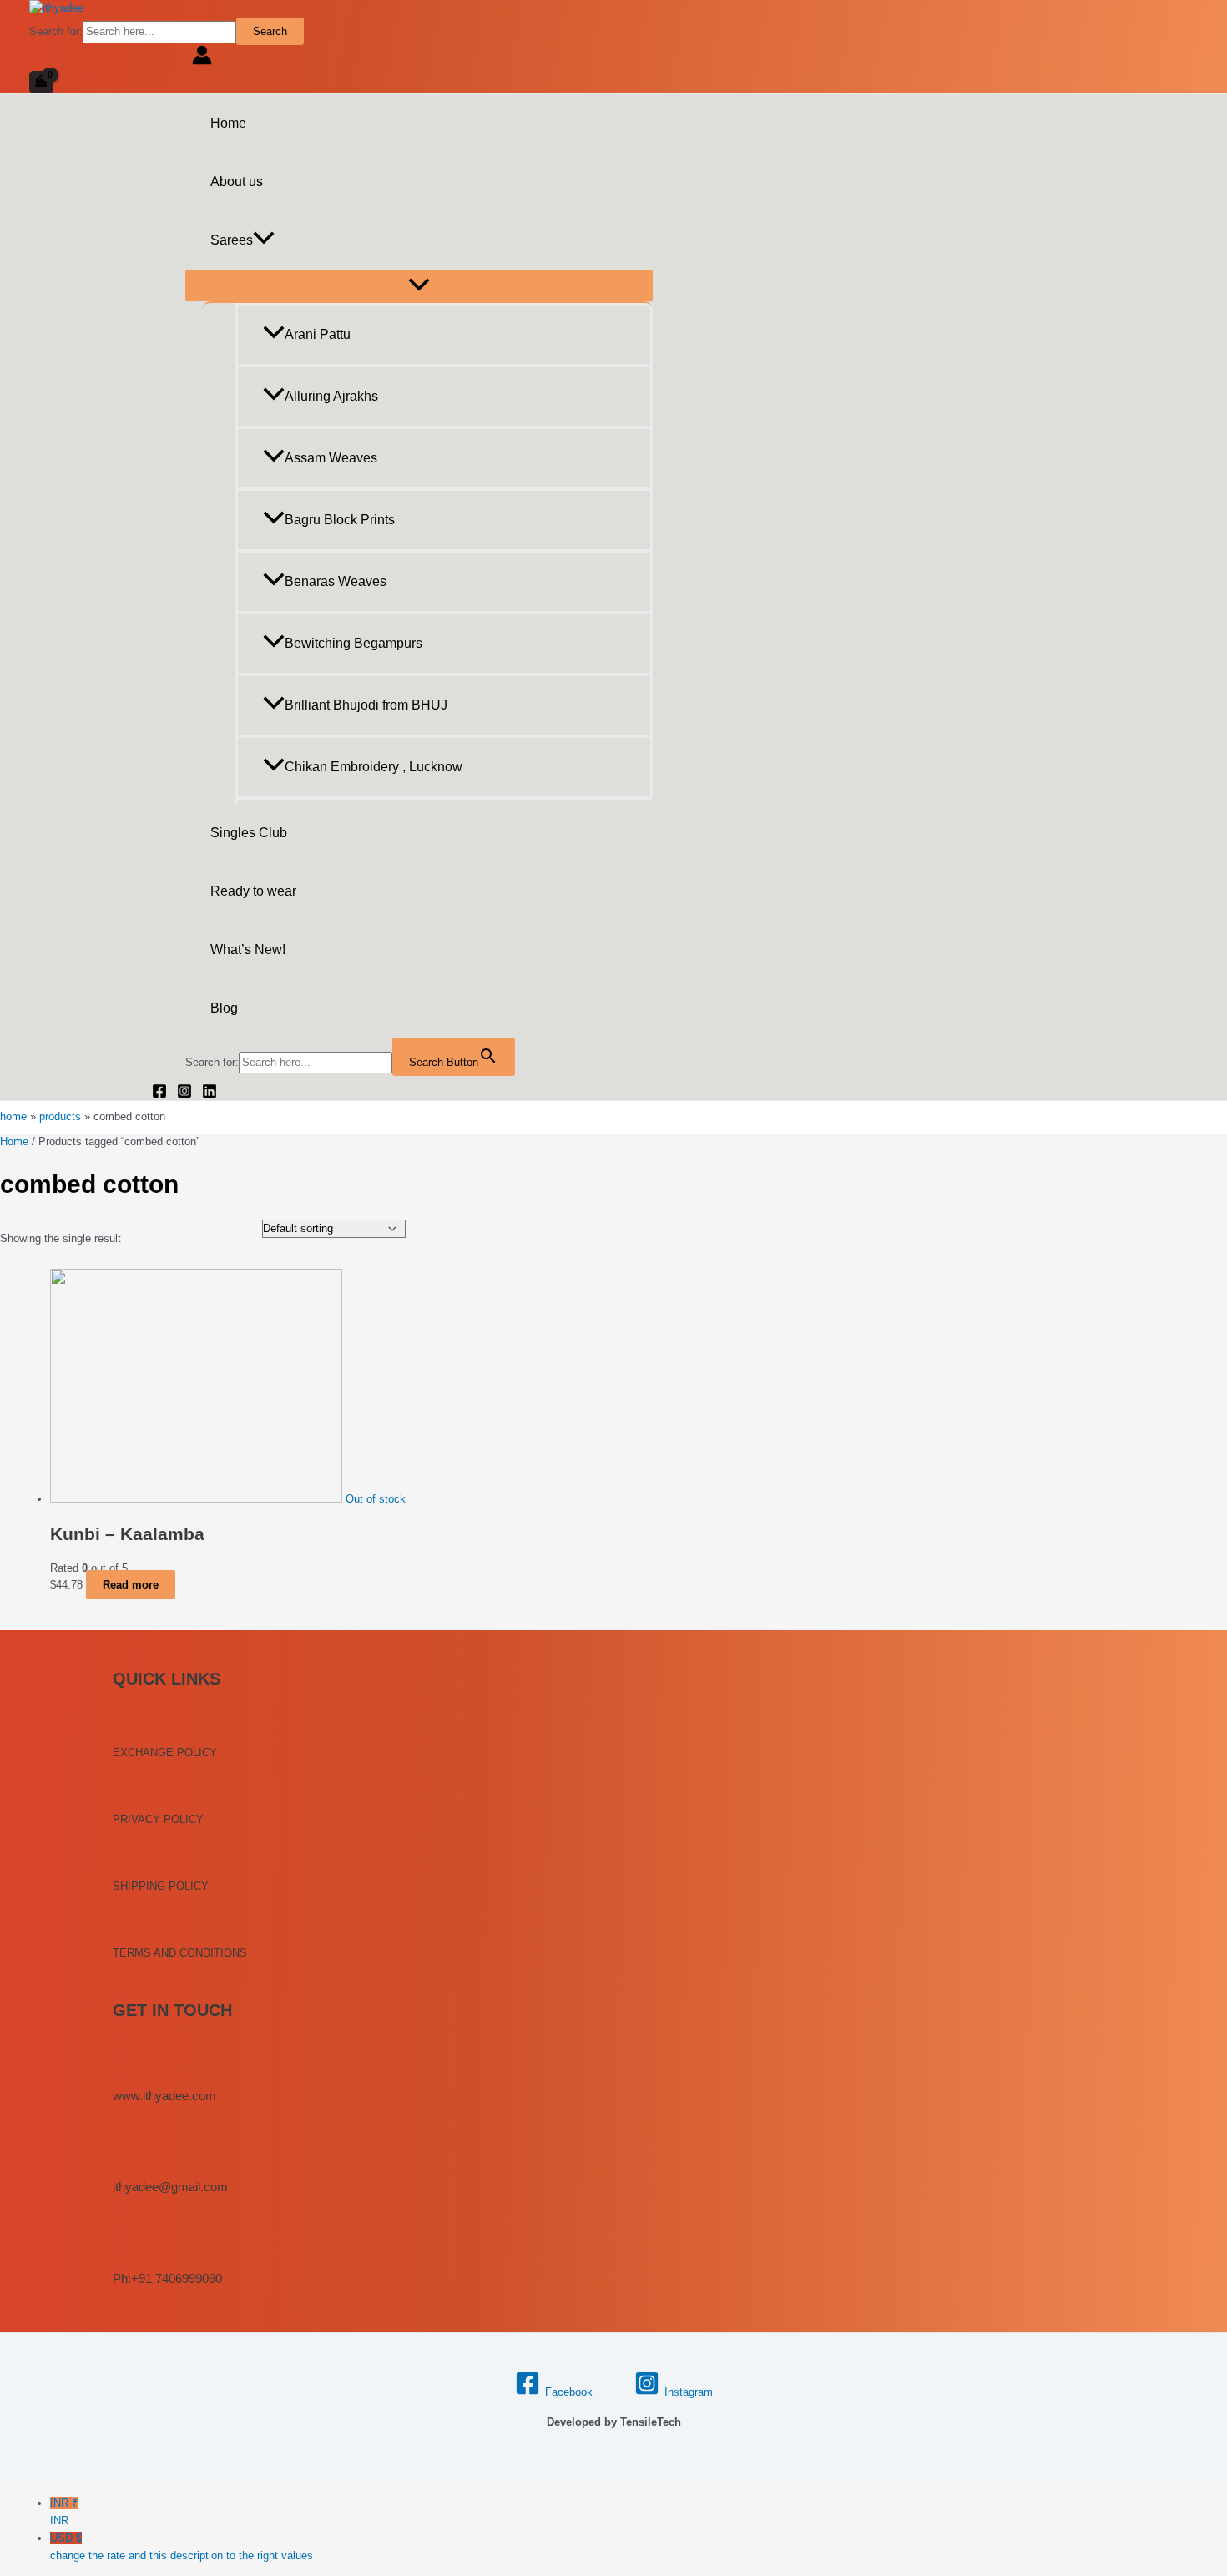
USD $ (182, 2547)
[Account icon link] (202, 58)
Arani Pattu (318, 334)
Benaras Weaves (336, 581)
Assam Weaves (331, 458)
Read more (131, 1585)
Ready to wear (253, 891)
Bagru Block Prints (340, 520)
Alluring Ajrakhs (331, 396)
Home (228, 123)
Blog (224, 1008)
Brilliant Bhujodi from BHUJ (366, 705)
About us (237, 182)
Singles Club (249, 833)
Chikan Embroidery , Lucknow (374, 767)
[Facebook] (159, 1095)
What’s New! (248, 950)
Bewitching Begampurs (353, 643)
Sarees (232, 240)
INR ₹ (64, 2512)
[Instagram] (184, 1095)
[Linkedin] (210, 1095)
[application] (264, 240)
